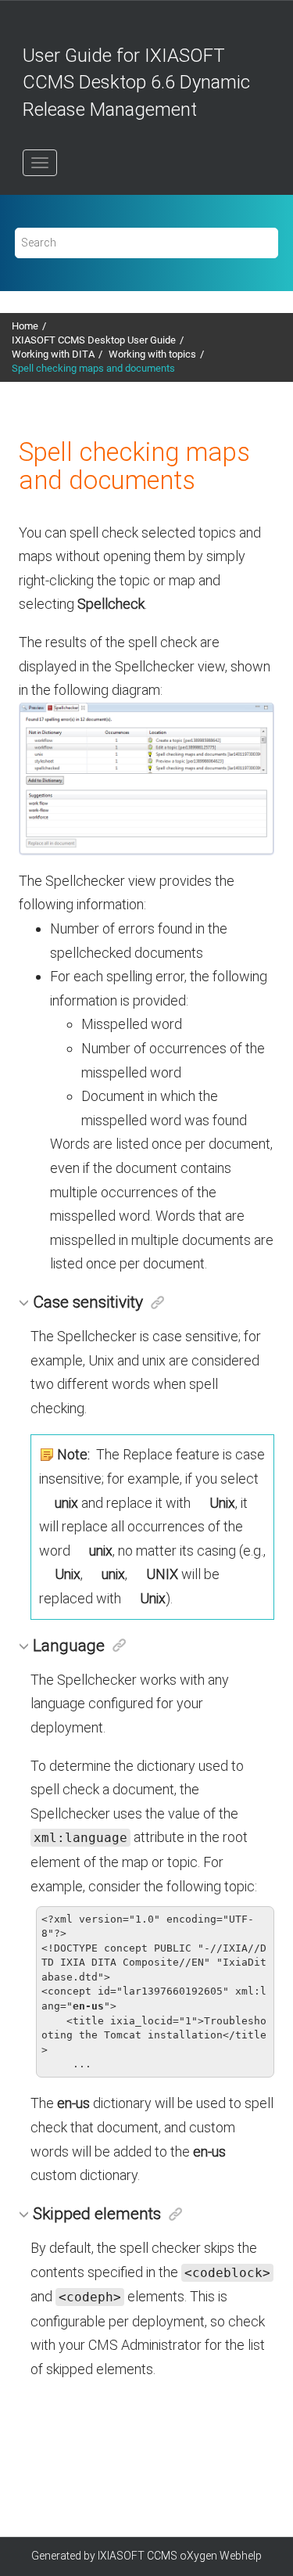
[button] (26, 1302)
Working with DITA (53, 354)
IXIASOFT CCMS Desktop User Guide (94, 340)
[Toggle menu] (40, 163)
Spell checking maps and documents (93, 368)
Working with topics (152, 354)
